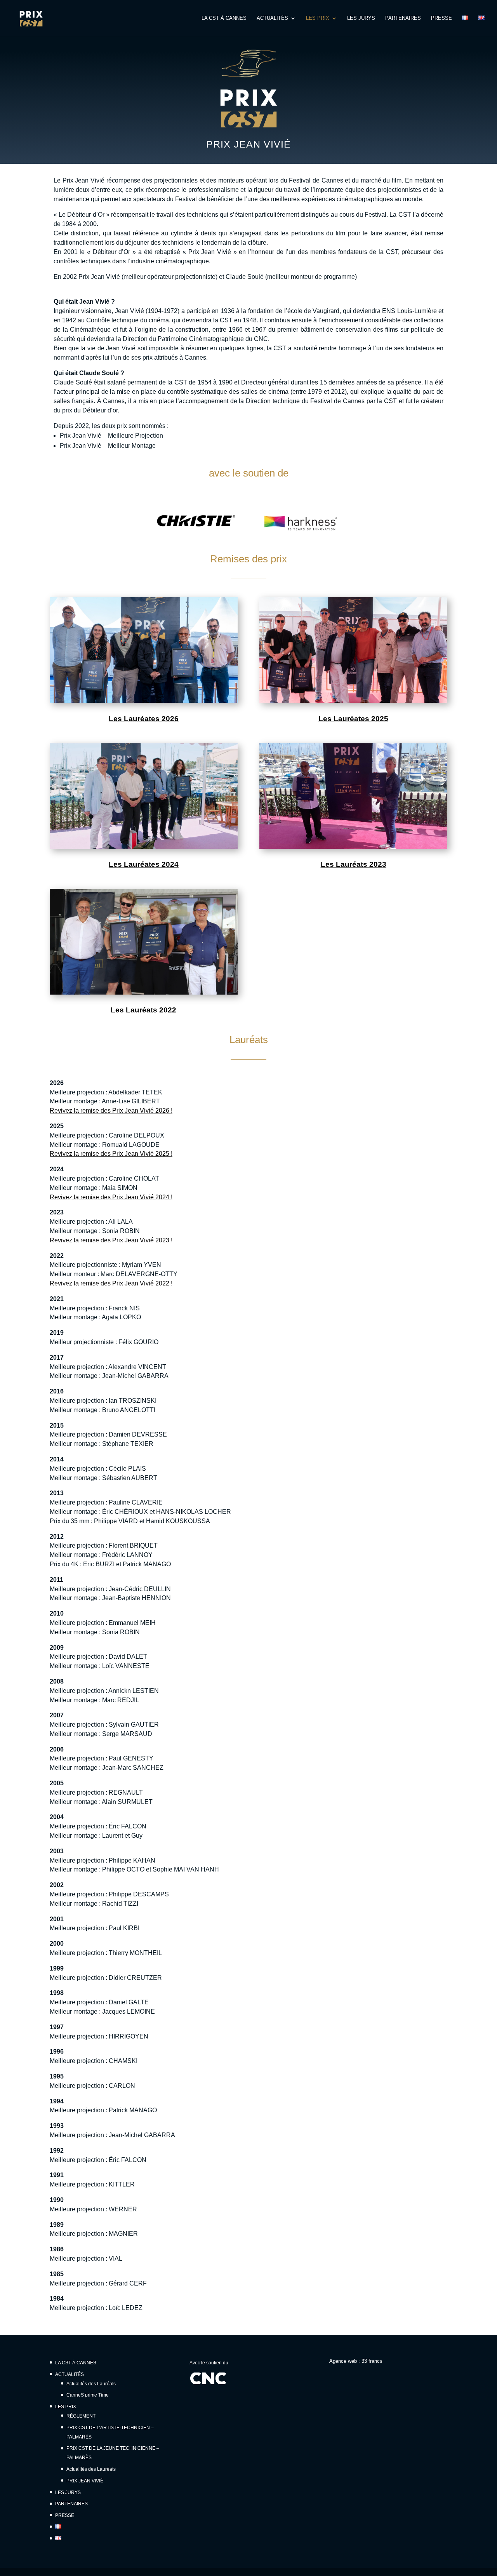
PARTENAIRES (403, 18)
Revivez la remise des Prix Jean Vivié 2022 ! (111, 1283)
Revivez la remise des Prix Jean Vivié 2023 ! (111, 1240)
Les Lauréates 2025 (353, 719)
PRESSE (441, 18)
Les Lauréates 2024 (144, 864)
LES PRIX (318, 18)
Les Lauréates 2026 (144, 719)
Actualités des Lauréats (91, 2384)
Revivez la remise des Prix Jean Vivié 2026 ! (111, 1111)
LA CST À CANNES (224, 18)
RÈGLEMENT (81, 2416)
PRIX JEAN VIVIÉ (85, 2481)
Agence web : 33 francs (356, 2361)
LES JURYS (361, 18)
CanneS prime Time (88, 2395)
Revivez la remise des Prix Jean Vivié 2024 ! (111, 1197)
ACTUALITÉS (272, 18)
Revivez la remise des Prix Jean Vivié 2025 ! (111, 1154)
